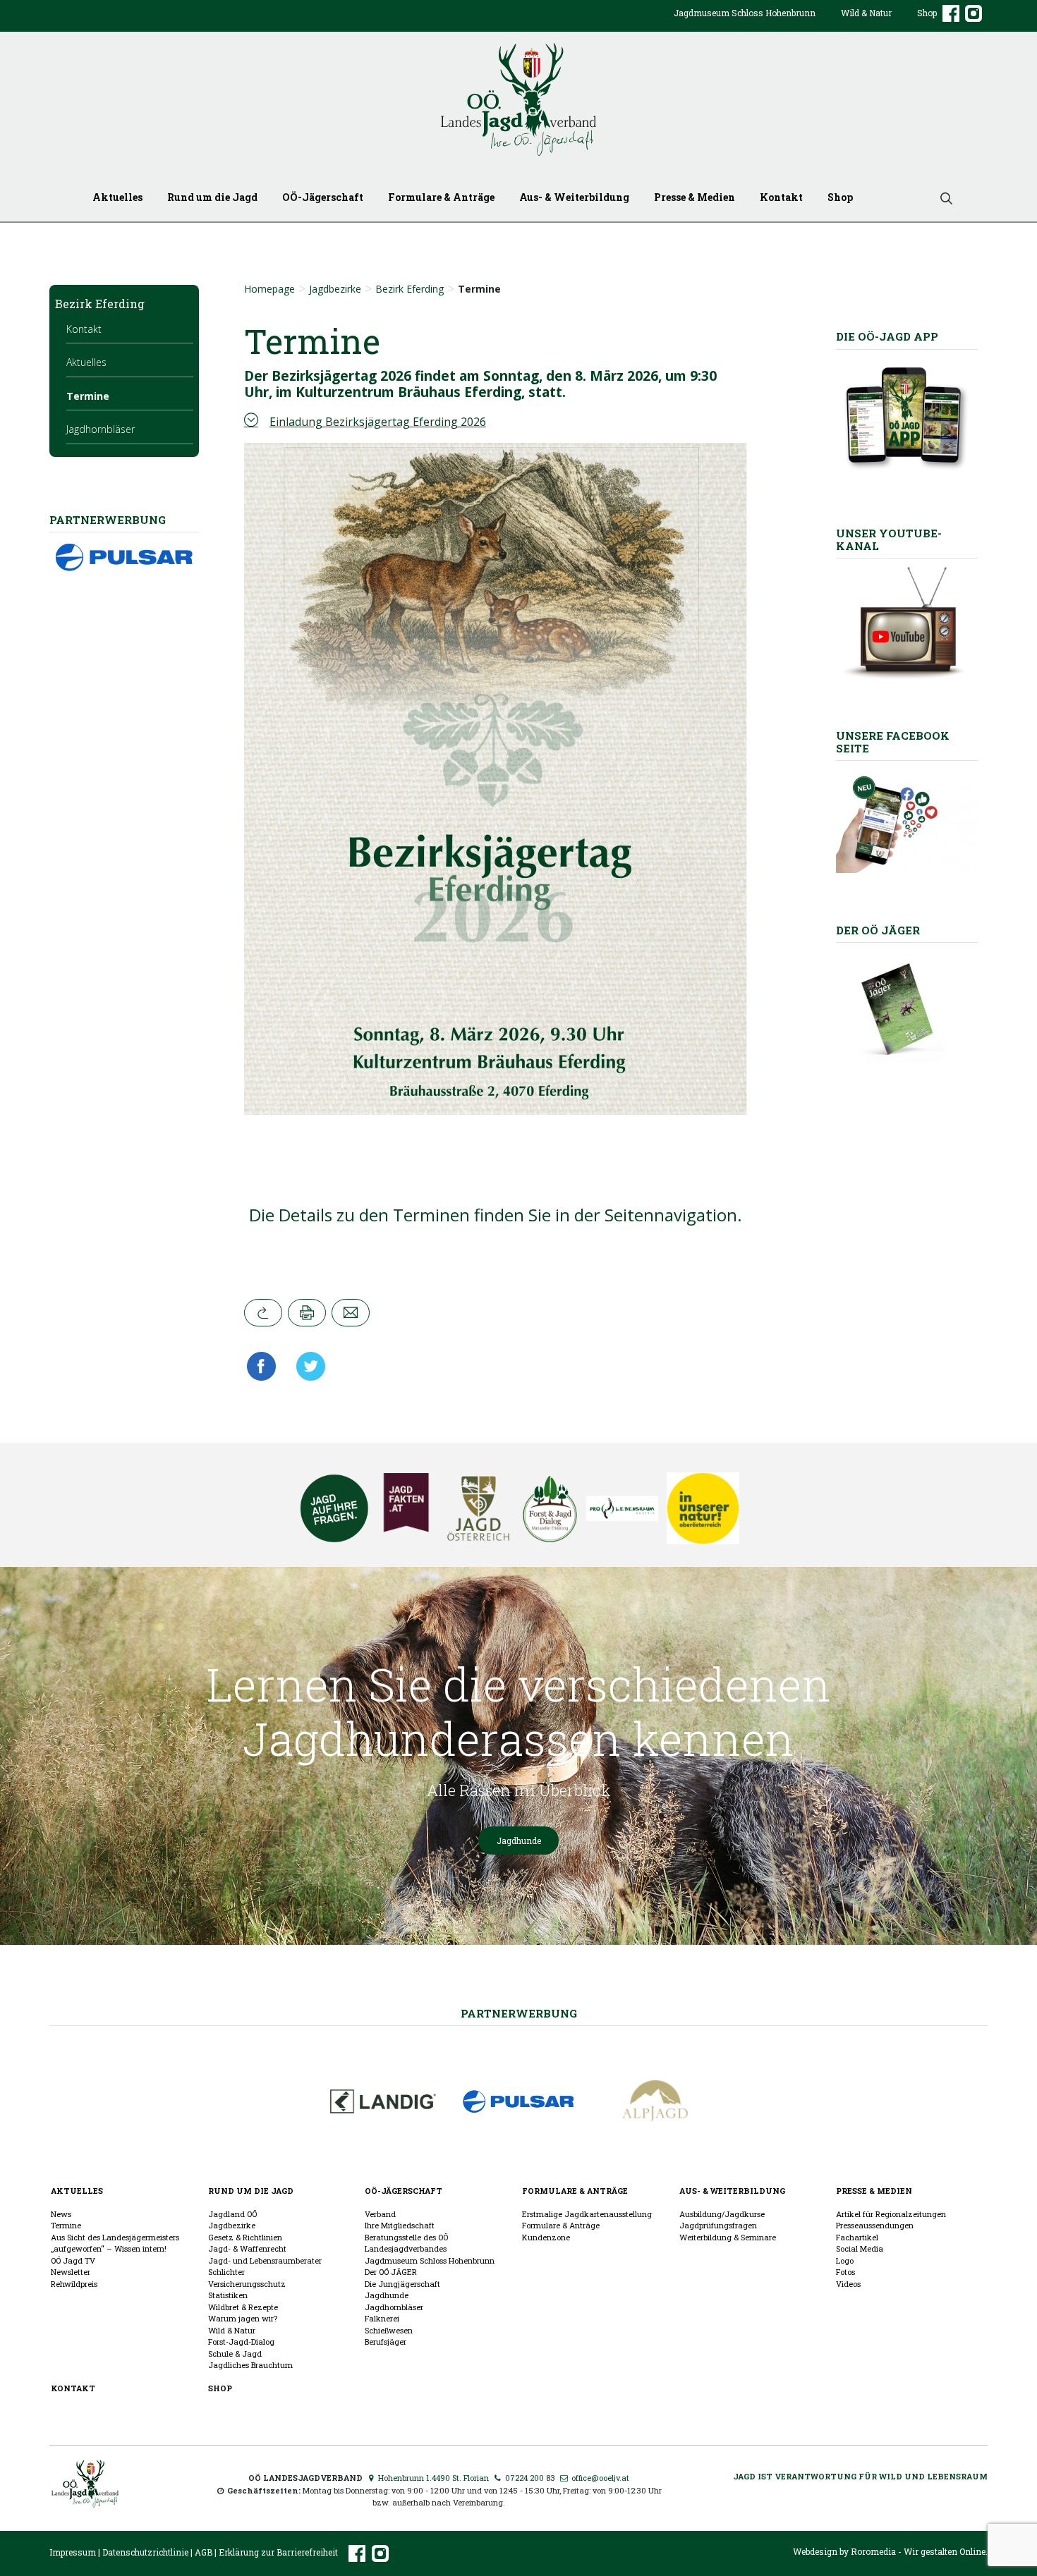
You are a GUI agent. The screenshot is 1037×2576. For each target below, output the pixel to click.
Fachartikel (857, 2237)
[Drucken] (307, 1313)
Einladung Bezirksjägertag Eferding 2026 (378, 422)
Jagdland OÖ (232, 2214)
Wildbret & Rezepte (243, 2307)
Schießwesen (389, 2330)
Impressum (73, 2552)
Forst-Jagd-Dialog (241, 2342)
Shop (927, 13)
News (61, 2214)
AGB (204, 2552)
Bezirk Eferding (410, 289)
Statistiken (228, 2295)
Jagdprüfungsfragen (718, 2225)
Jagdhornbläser (101, 429)
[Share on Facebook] (265, 1366)
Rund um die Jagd (212, 197)
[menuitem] (745, 24)
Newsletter (71, 2272)
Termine (88, 396)
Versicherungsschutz (247, 2284)
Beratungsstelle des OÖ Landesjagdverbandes (406, 2243)
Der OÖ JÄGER (391, 2272)
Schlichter (226, 2272)
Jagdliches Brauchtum (250, 2365)
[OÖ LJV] (85, 2482)
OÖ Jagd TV (73, 2260)
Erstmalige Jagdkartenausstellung (587, 2214)
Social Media (860, 2248)
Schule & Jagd (235, 2354)
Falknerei (382, 2318)
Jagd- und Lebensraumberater (265, 2260)
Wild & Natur (866, 13)
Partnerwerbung (519, 2013)
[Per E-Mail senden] (351, 1313)
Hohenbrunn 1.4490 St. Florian (432, 2478)
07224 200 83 (529, 2478)
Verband (380, 2214)
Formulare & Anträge (441, 197)
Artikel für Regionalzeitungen (891, 2214)
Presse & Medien (695, 197)
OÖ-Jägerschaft (323, 197)
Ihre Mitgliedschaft (400, 2225)
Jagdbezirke (335, 289)
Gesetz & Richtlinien (245, 2237)
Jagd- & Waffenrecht (247, 2248)
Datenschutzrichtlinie (145, 2552)
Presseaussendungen (875, 2225)
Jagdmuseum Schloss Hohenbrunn (745, 13)
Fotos (845, 2272)
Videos (848, 2284)
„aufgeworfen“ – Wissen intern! (109, 2248)
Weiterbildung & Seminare (728, 2237)
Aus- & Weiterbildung (574, 197)
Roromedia (873, 2551)
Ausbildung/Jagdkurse (722, 2214)
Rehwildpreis (74, 2284)
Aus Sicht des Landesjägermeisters (115, 2237)
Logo (845, 2260)
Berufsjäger (386, 2342)
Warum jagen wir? (243, 2318)
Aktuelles (117, 197)
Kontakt (781, 197)
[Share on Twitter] (307, 1366)
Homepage (269, 289)
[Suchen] (941, 197)
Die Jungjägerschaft (402, 2284)
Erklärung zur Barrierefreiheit (278, 2552)
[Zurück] (263, 1313)
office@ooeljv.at (599, 2478)
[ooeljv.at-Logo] (518, 100)
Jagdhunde (519, 1841)
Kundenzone (546, 2237)
